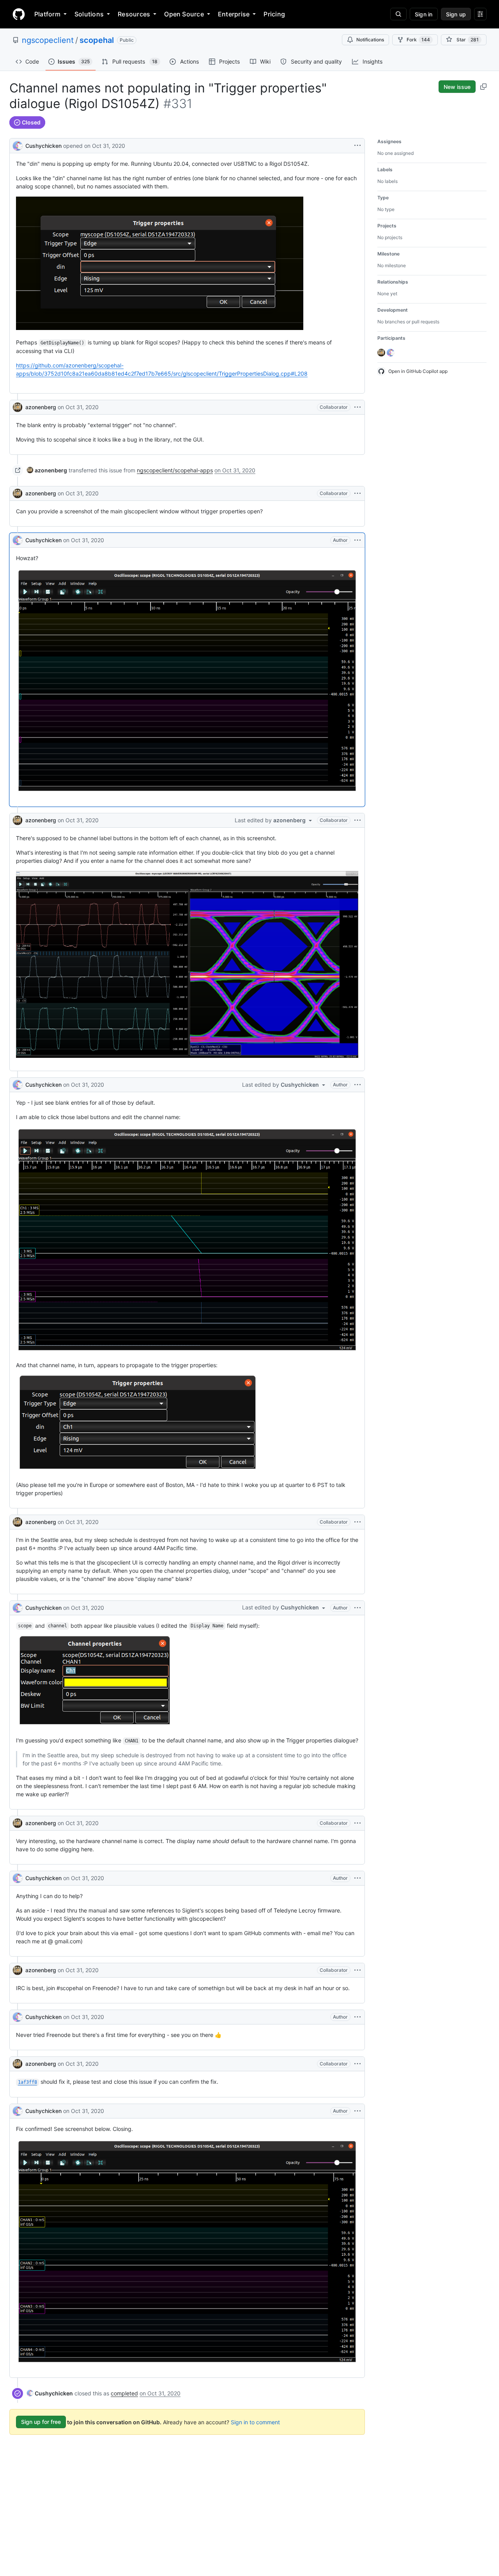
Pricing (274, 14)
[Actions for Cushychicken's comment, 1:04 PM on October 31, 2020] (357, 1878)
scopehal (97, 40)
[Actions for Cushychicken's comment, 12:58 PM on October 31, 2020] (357, 1608)
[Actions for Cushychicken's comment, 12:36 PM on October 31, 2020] (357, 540)
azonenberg (41, 407)
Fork (418, 40)
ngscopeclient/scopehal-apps (175, 470)
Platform (47, 14)
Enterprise (234, 14)
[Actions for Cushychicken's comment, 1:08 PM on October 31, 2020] (357, 2017)
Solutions (89, 14)
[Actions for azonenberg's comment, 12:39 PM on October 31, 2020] (357, 820)
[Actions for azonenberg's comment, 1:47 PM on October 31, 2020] (357, 2064)
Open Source (184, 14)
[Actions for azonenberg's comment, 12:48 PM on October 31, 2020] (357, 1522)
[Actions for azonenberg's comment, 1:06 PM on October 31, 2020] (357, 1970)
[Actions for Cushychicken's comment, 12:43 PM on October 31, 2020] (357, 1085)
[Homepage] (19, 14)
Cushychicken (43, 146)
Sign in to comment (255, 2422)
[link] (47, 470)
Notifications (370, 40)
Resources (134, 14)
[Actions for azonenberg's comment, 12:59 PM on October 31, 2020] (357, 1823)
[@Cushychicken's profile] (18, 145)
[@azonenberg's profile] (18, 407)
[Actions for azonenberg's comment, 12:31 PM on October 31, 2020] (357, 407)
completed (124, 2393)
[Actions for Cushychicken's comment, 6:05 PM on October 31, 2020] (357, 2111)
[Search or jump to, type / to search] (398, 14)
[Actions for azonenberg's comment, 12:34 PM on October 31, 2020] (357, 493)
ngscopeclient (48, 40)
